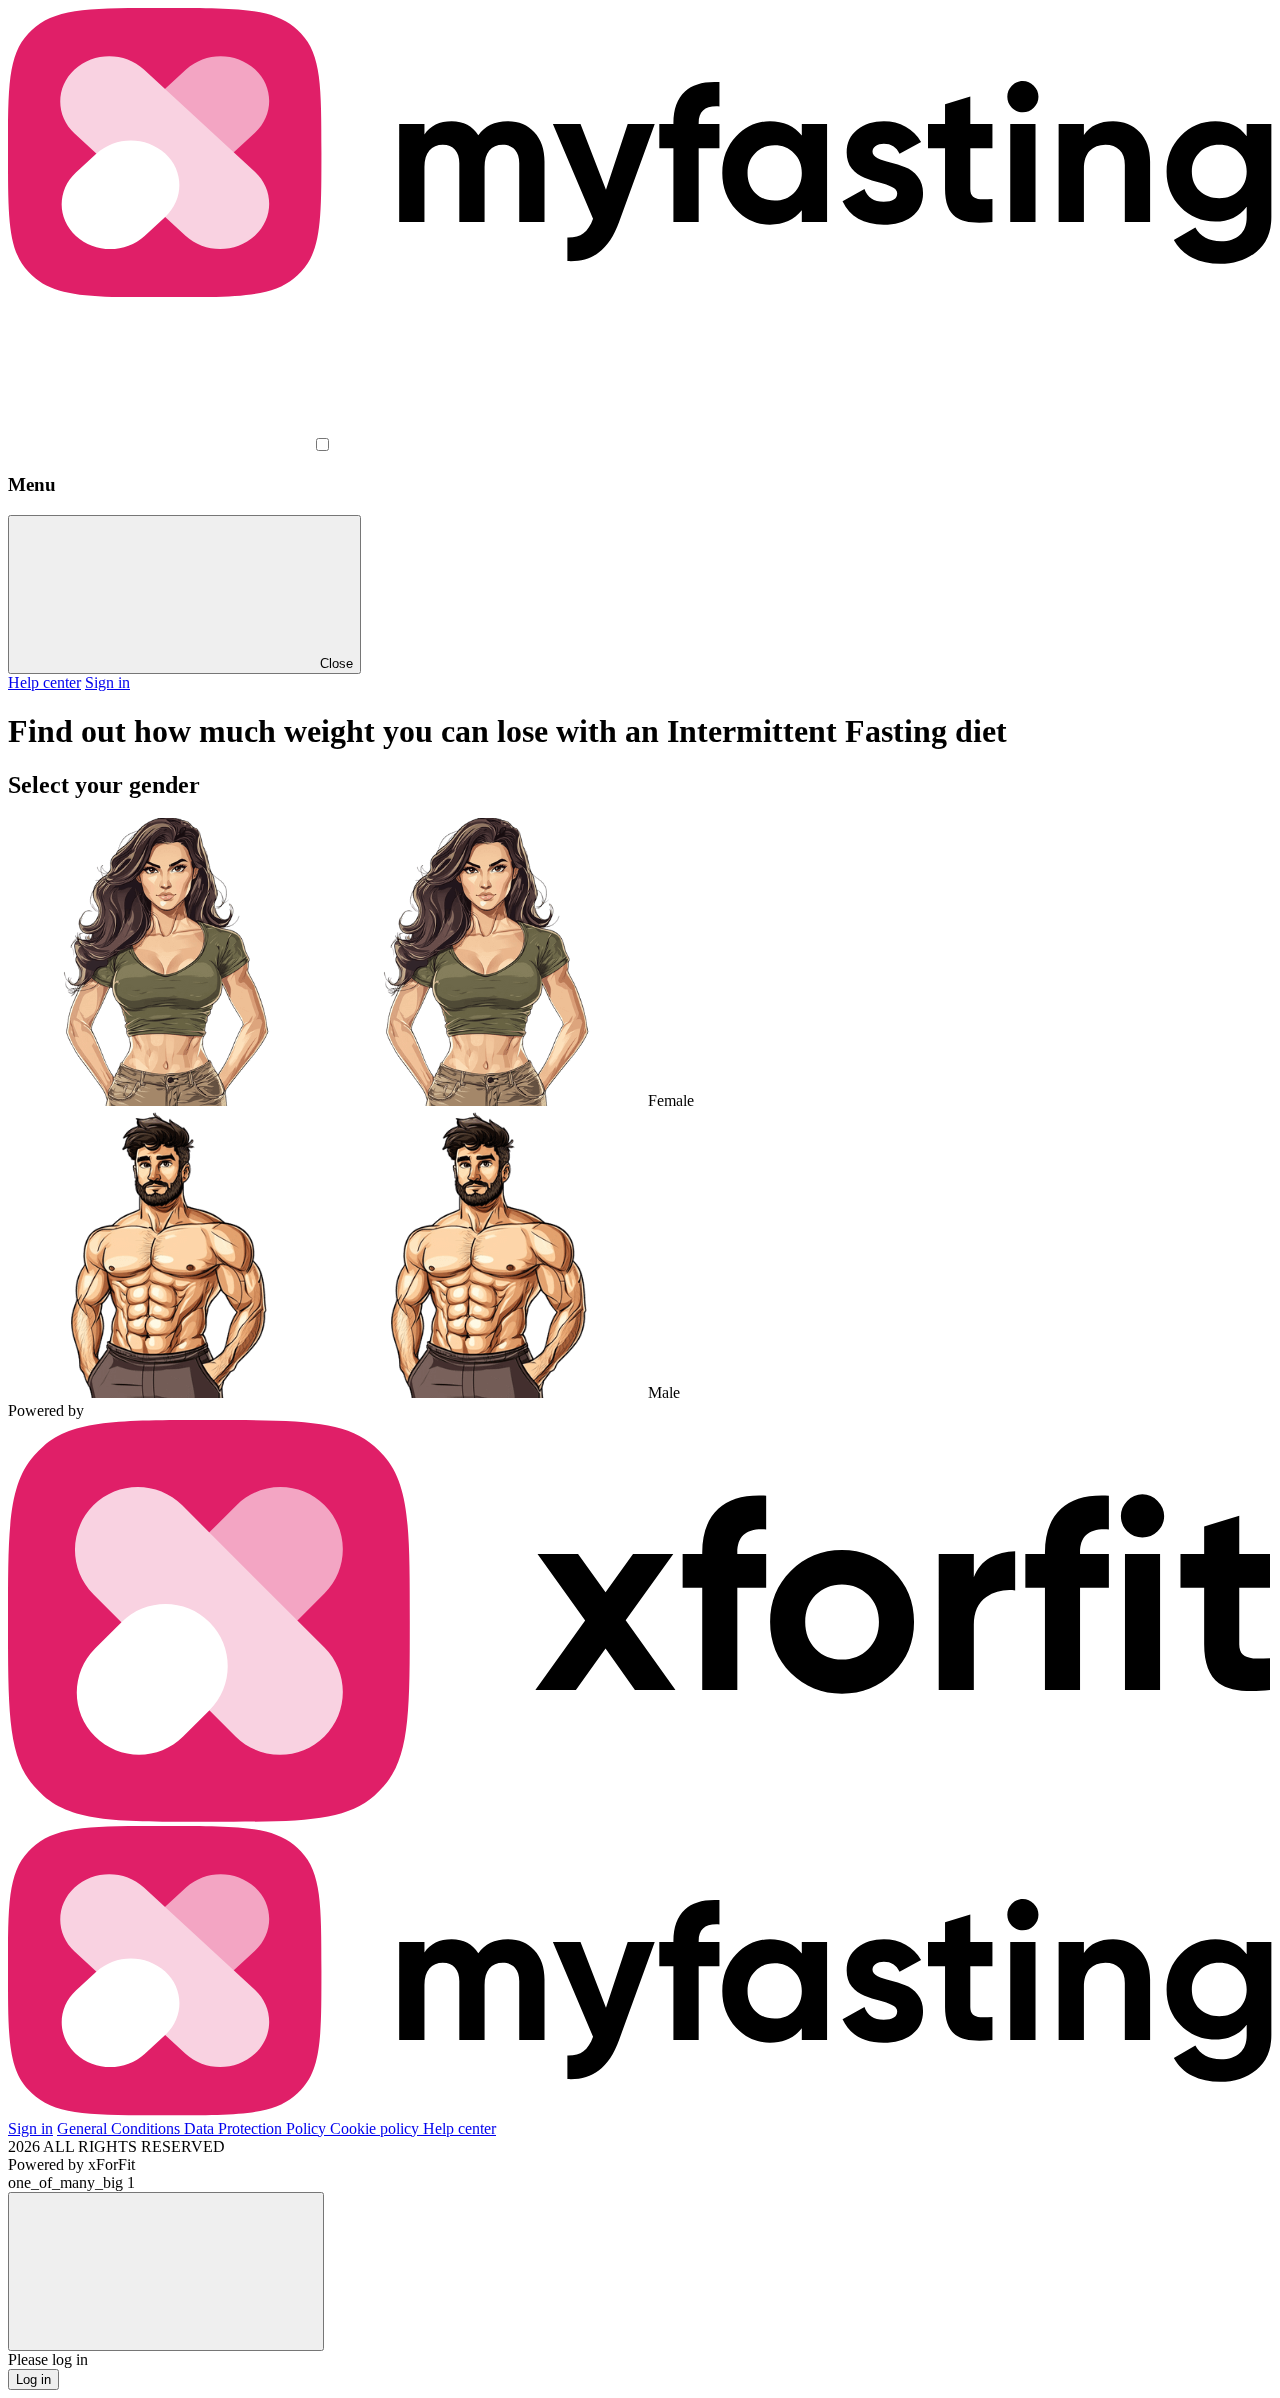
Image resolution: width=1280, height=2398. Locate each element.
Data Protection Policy (257, 2128)
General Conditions (120, 2128)
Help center (44, 682)
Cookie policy (376, 2128)
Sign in (107, 682)
